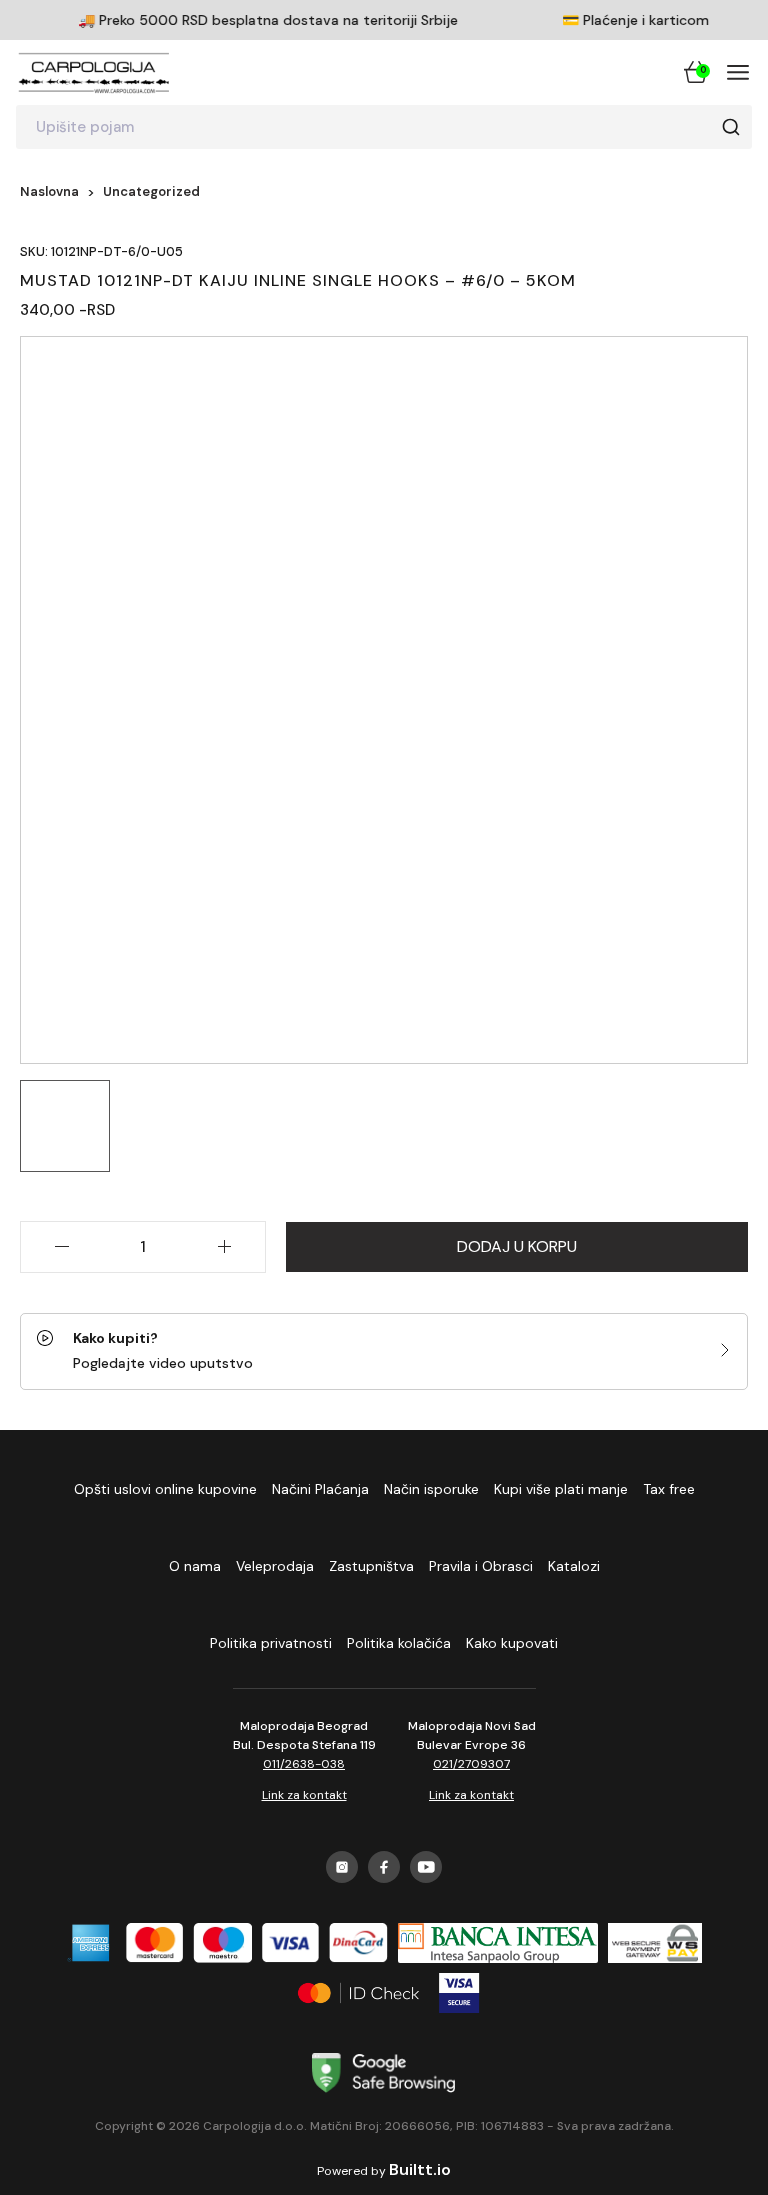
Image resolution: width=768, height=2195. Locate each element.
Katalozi (574, 1566)
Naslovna (49, 191)
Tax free (669, 1489)
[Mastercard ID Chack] (358, 1993)
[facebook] (384, 1867)
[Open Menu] (738, 72)
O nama (195, 1566)
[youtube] (426, 1867)
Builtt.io (420, 2169)
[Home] (94, 72)
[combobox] (384, 127)
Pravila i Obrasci (481, 1566)
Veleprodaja (275, 1566)
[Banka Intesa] (498, 1943)
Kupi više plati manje (561, 1489)
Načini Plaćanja (320, 1489)
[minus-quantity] (61, 1247)
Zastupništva (371, 1566)
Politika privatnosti (271, 1643)
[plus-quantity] (224, 1247)
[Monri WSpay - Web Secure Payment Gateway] (655, 1943)
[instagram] (342, 1867)
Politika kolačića (399, 1643)
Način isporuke (431, 1489)
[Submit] (730, 127)
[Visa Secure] (459, 1993)
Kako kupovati (512, 1643)
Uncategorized (151, 191)
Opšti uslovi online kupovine (165, 1489)
